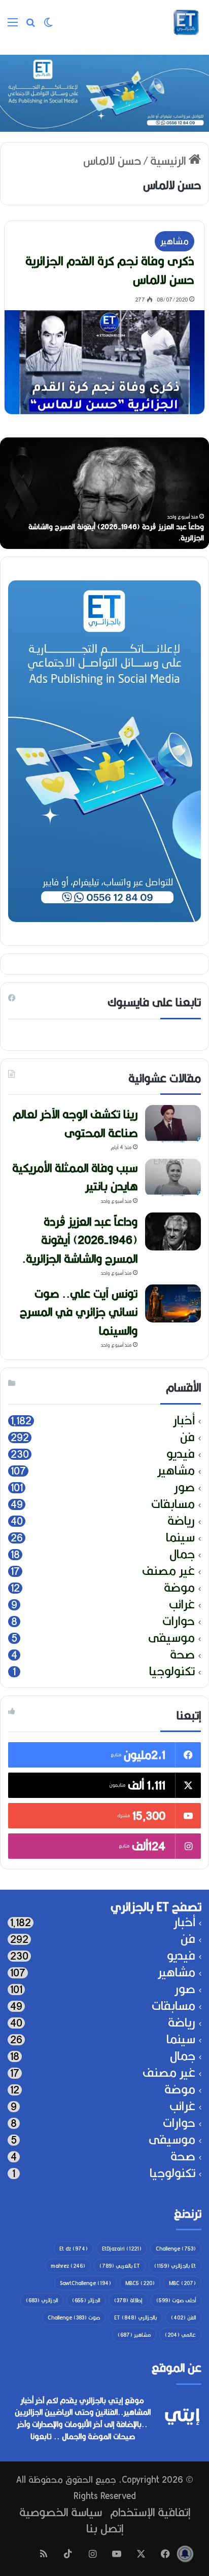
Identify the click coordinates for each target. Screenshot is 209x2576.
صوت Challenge (74, 2317)
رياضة (181, 1521)
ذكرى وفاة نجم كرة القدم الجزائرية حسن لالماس (110, 270)
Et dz (74, 2249)
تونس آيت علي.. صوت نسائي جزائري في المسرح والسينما (79, 1312)
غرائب (182, 1605)
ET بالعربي (120, 2266)
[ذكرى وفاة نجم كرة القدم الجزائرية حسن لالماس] (104, 362)
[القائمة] (13, 26)
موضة (179, 1588)
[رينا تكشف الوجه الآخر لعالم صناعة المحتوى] (173, 1124)
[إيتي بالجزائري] (186, 22)
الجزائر (86, 2300)
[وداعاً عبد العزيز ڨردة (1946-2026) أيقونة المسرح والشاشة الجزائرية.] (173, 1231)
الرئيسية (169, 160)
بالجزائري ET (135, 2317)
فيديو (181, 1454)
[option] (104, 493)
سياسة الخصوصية (61, 2512)
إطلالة (128, 2300)
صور (184, 1487)
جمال (182, 1554)
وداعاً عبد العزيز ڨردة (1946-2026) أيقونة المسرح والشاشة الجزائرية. (116, 532)
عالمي (180, 2335)
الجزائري (42, 2300)
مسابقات (173, 1504)
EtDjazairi (122, 2249)
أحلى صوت (176, 2300)
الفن (183, 2317)
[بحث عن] (30, 26)
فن (187, 1437)
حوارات (179, 1621)
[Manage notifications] (185, 2554)
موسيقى (171, 1638)
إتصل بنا (105, 2528)
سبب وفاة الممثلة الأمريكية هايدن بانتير (75, 1177)
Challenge (176, 2249)
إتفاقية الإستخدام (150, 2512)
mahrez (68, 2266)
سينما (180, 1538)
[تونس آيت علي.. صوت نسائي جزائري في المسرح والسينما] (173, 1303)
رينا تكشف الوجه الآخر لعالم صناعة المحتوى (75, 1123)
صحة (182, 1655)
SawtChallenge (85, 2283)
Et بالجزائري (175, 2266)
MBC (182, 2283)
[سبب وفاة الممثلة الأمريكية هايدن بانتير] (173, 1178)
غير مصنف (168, 1571)
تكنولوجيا (172, 1671)
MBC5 (140, 2283)
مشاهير (175, 241)
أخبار (184, 1421)
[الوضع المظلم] (48, 26)
